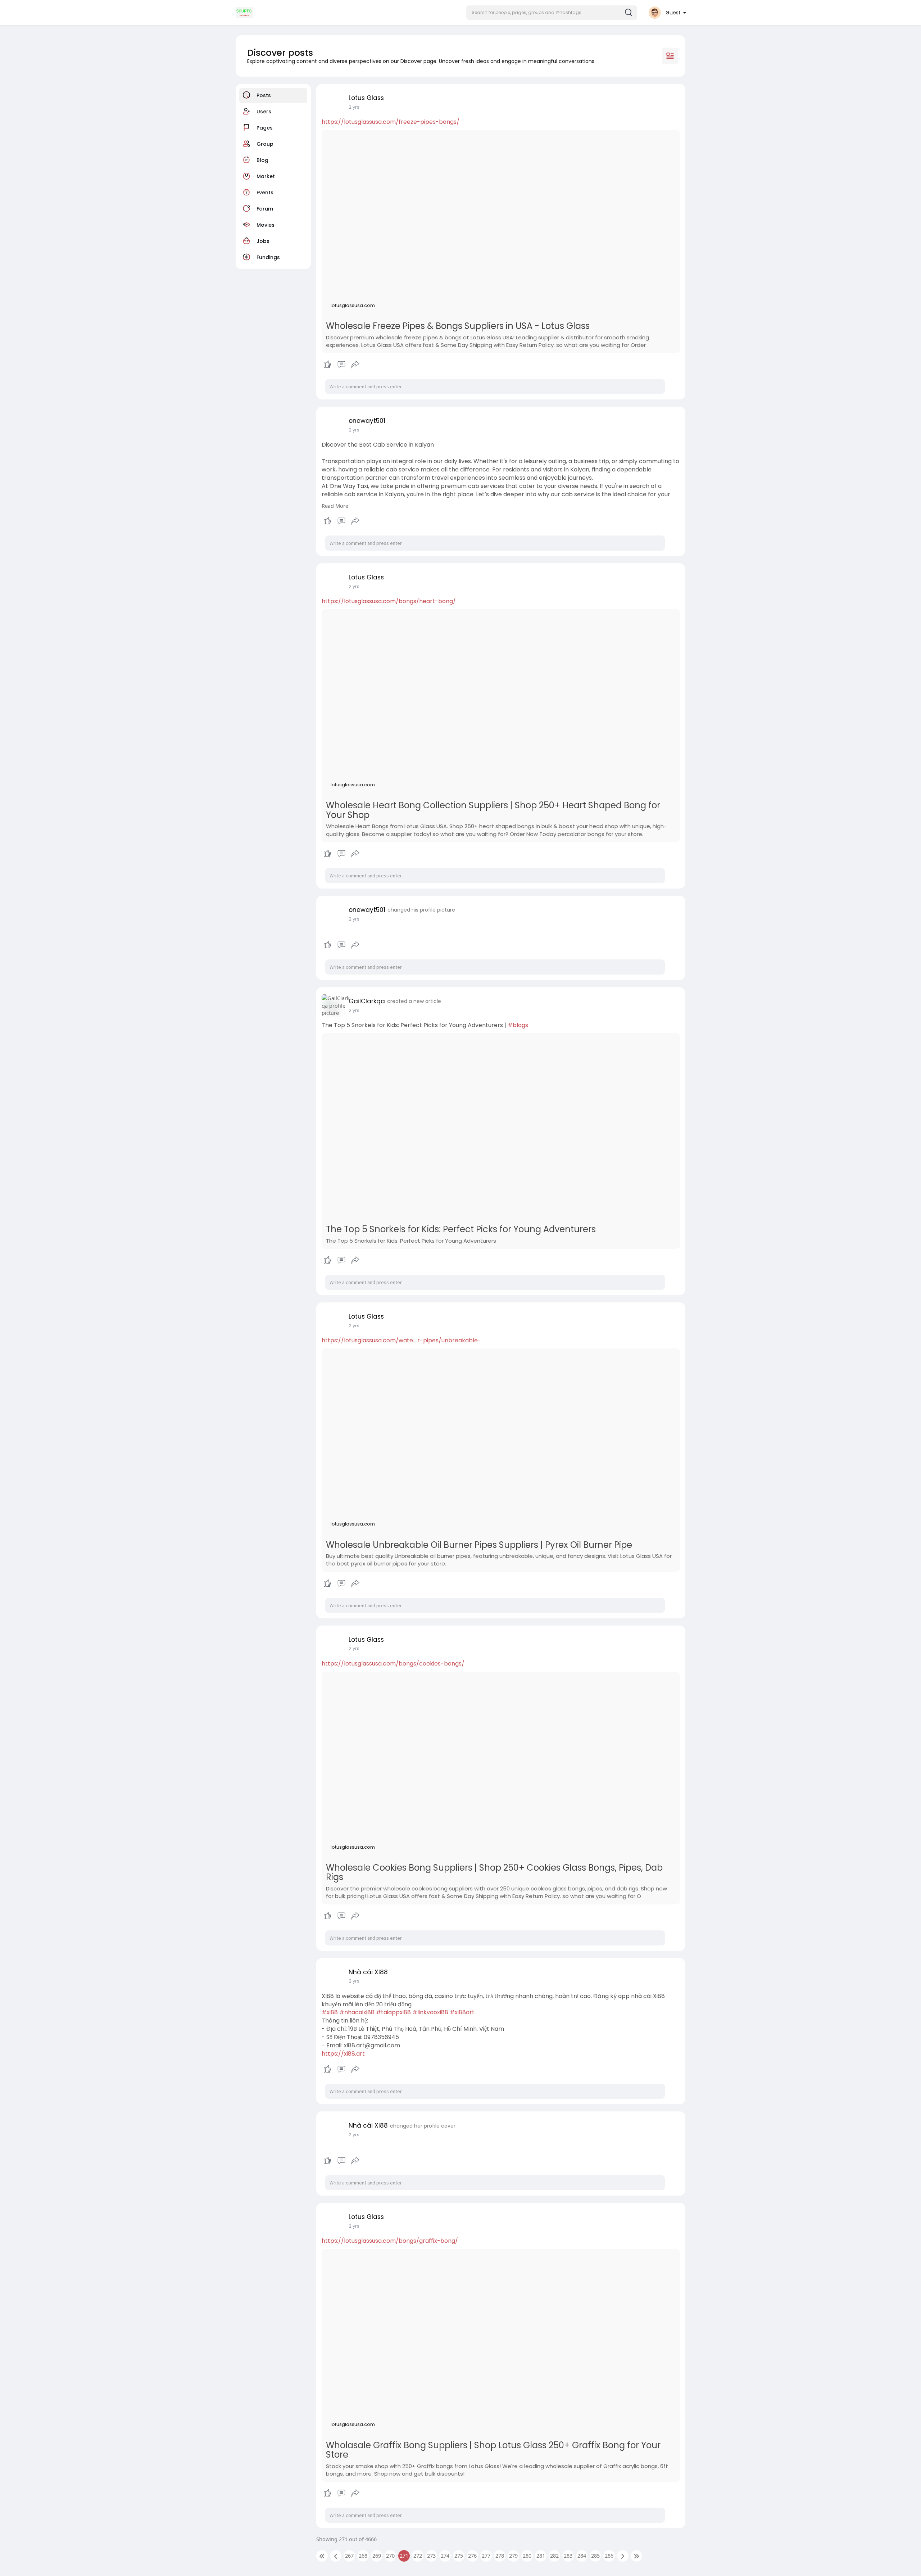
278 (500, 2555)
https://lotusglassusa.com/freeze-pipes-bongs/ (391, 122)
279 (513, 2555)
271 (404, 2555)
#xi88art (462, 2012)
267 (349, 2555)
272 (418, 2555)
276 (472, 2555)
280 (527, 2555)
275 (459, 2555)
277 (486, 2555)
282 (554, 2555)
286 (609, 2555)
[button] (552, 13)
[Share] (355, 365)
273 (431, 2555)
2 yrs (354, 107)
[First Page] (322, 2556)
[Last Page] (636, 2556)
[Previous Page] (336, 2556)
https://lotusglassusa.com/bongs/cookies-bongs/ (393, 1664)
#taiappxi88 (393, 2012)
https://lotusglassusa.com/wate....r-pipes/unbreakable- (401, 1340)
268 (363, 2555)
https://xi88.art (343, 2054)
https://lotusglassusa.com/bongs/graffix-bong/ (390, 2241)
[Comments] (341, 365)
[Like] (342, 365)
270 (390, 2555)
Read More (335, 506)
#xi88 (330, 2012)
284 (582, 2555)
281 (541, 2555)
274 (445, 2555)
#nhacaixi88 (357, 2012)
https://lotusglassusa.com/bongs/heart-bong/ (389, 601)
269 (377, 2555)
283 (568, 2555)
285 (595, 2555)
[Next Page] (623, 2556)
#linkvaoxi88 (430, 2012)
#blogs (518, 1025)
